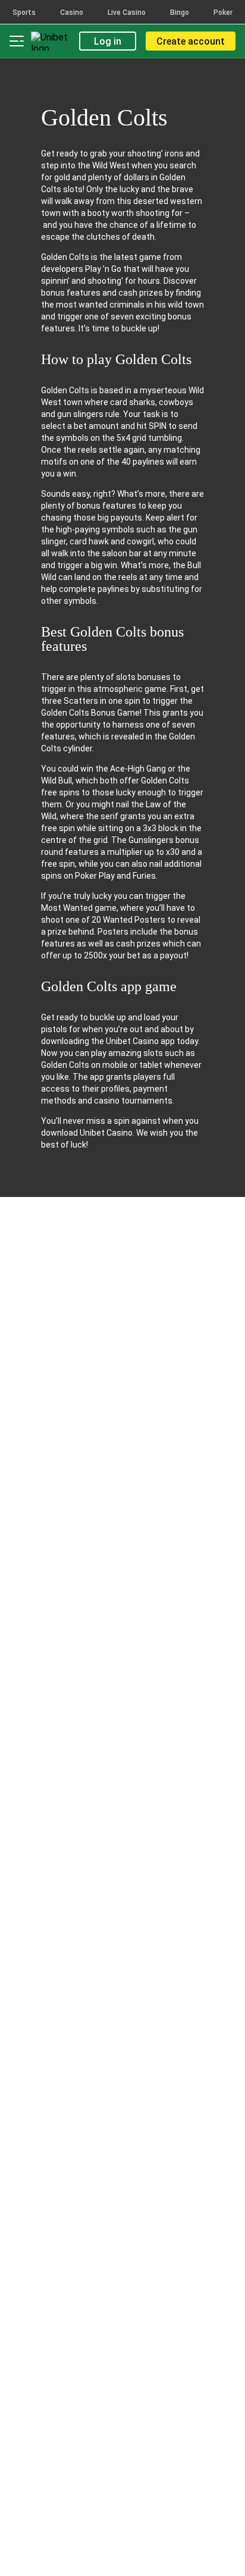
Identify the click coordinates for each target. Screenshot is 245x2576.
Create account (191, 41)
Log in (108, 41)
